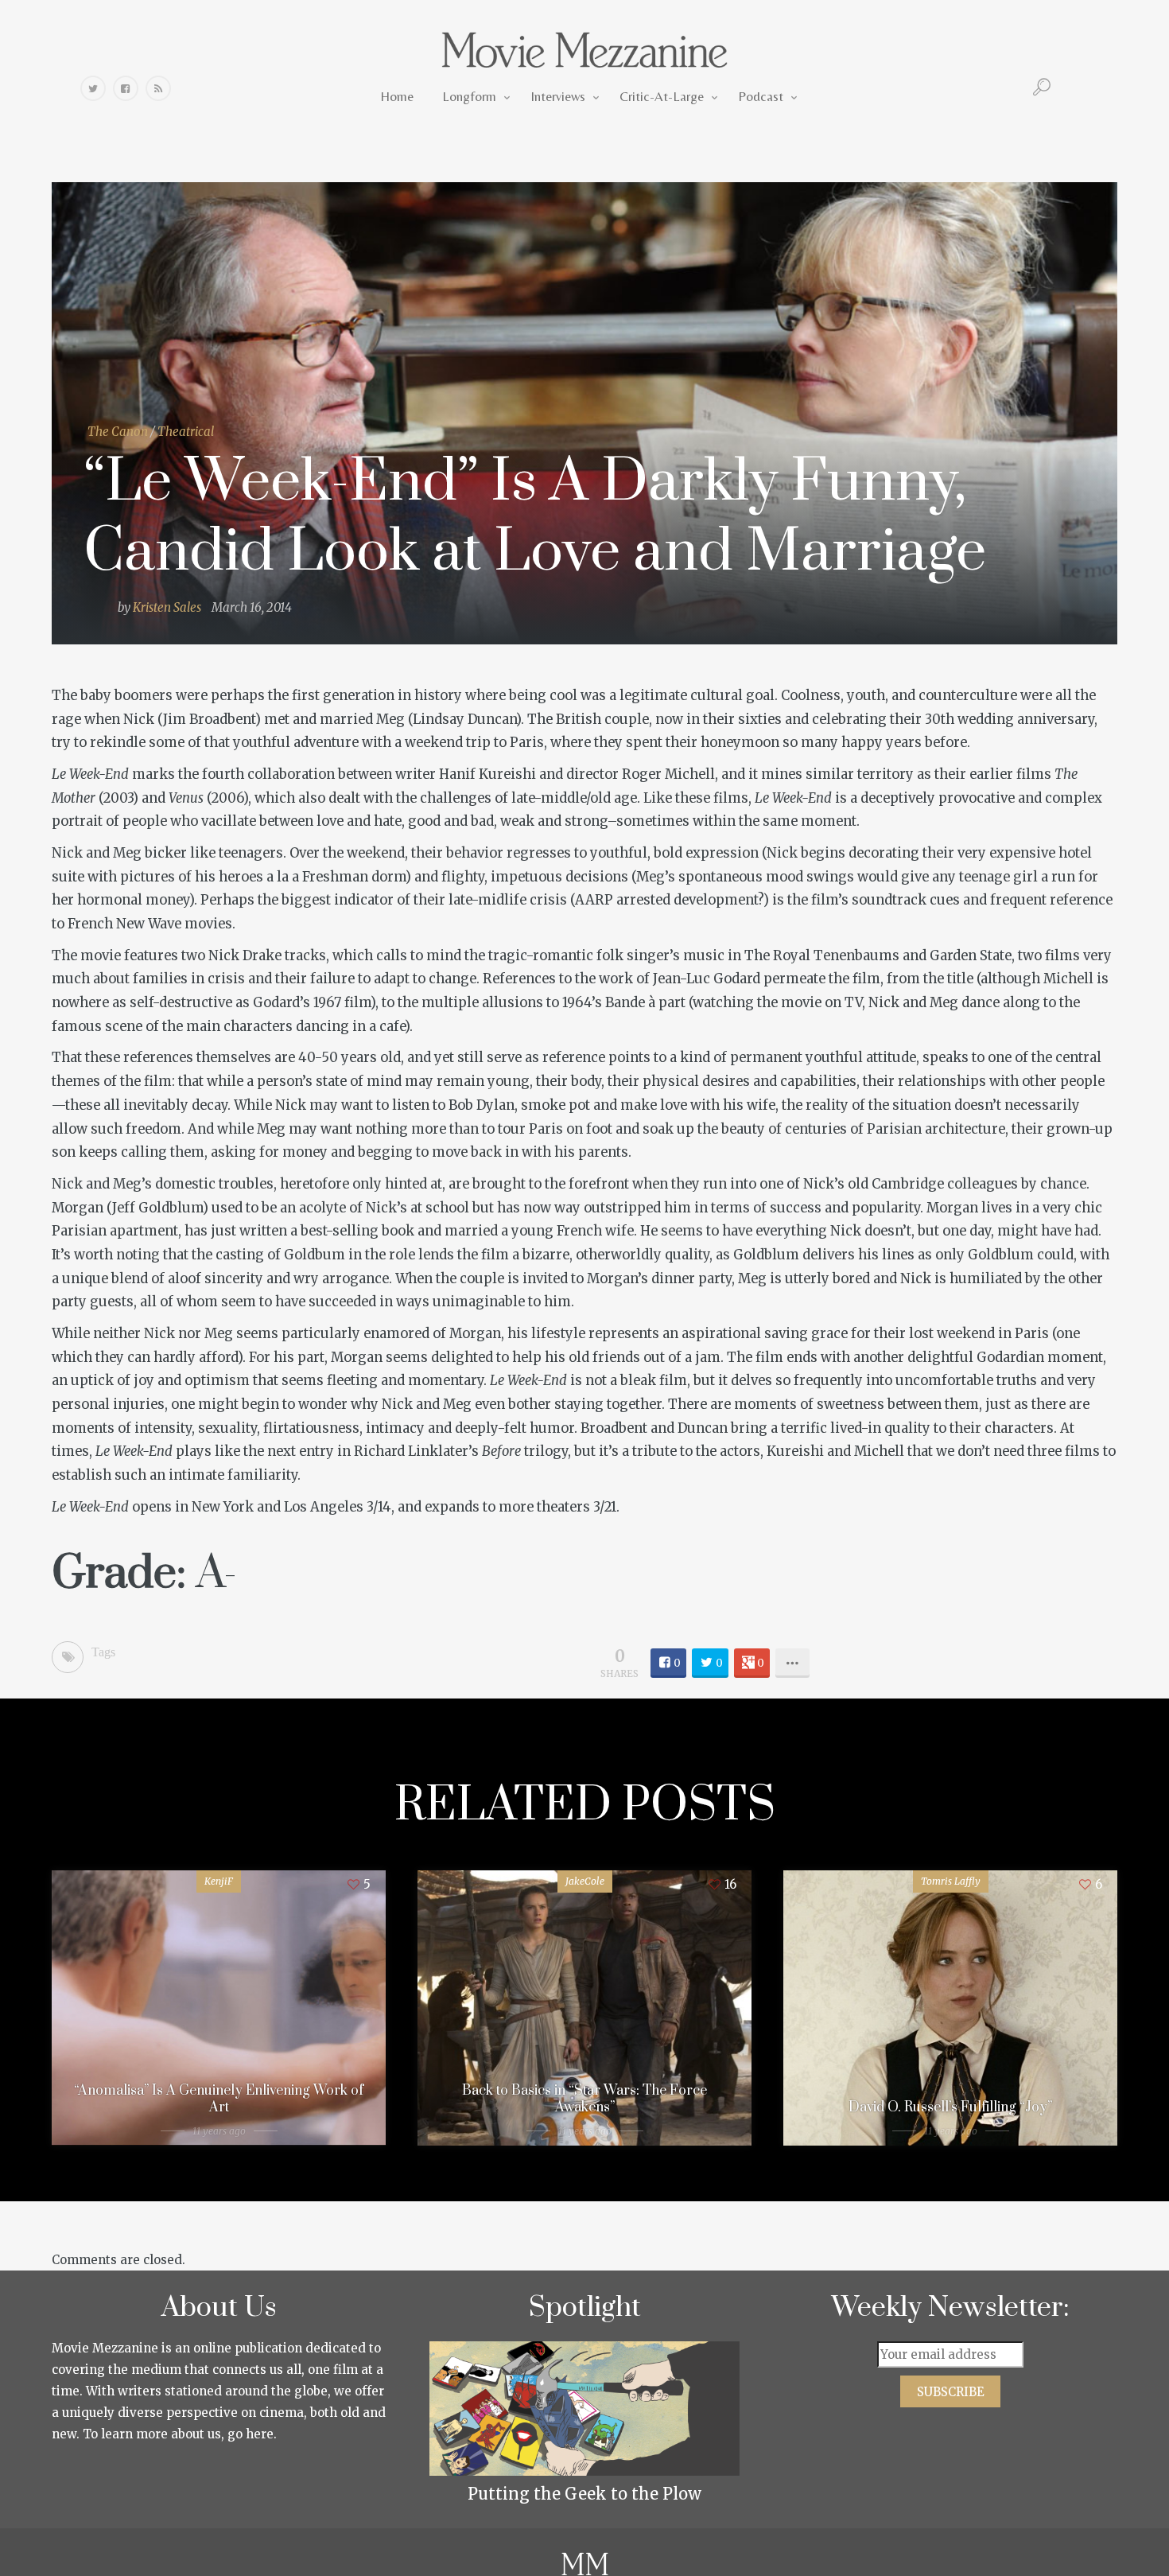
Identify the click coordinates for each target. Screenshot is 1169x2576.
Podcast (761, 96)
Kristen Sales (167, 607)
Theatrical (186, 432)
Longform (469, 96)
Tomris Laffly (951, 1881)
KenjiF (219, 1881)
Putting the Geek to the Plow (584, 2494)
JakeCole (585, 1881)
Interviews (558, 96)
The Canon (118, 432)
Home (397, 96)
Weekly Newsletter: (951, 2308)
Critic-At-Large (662, 96)
